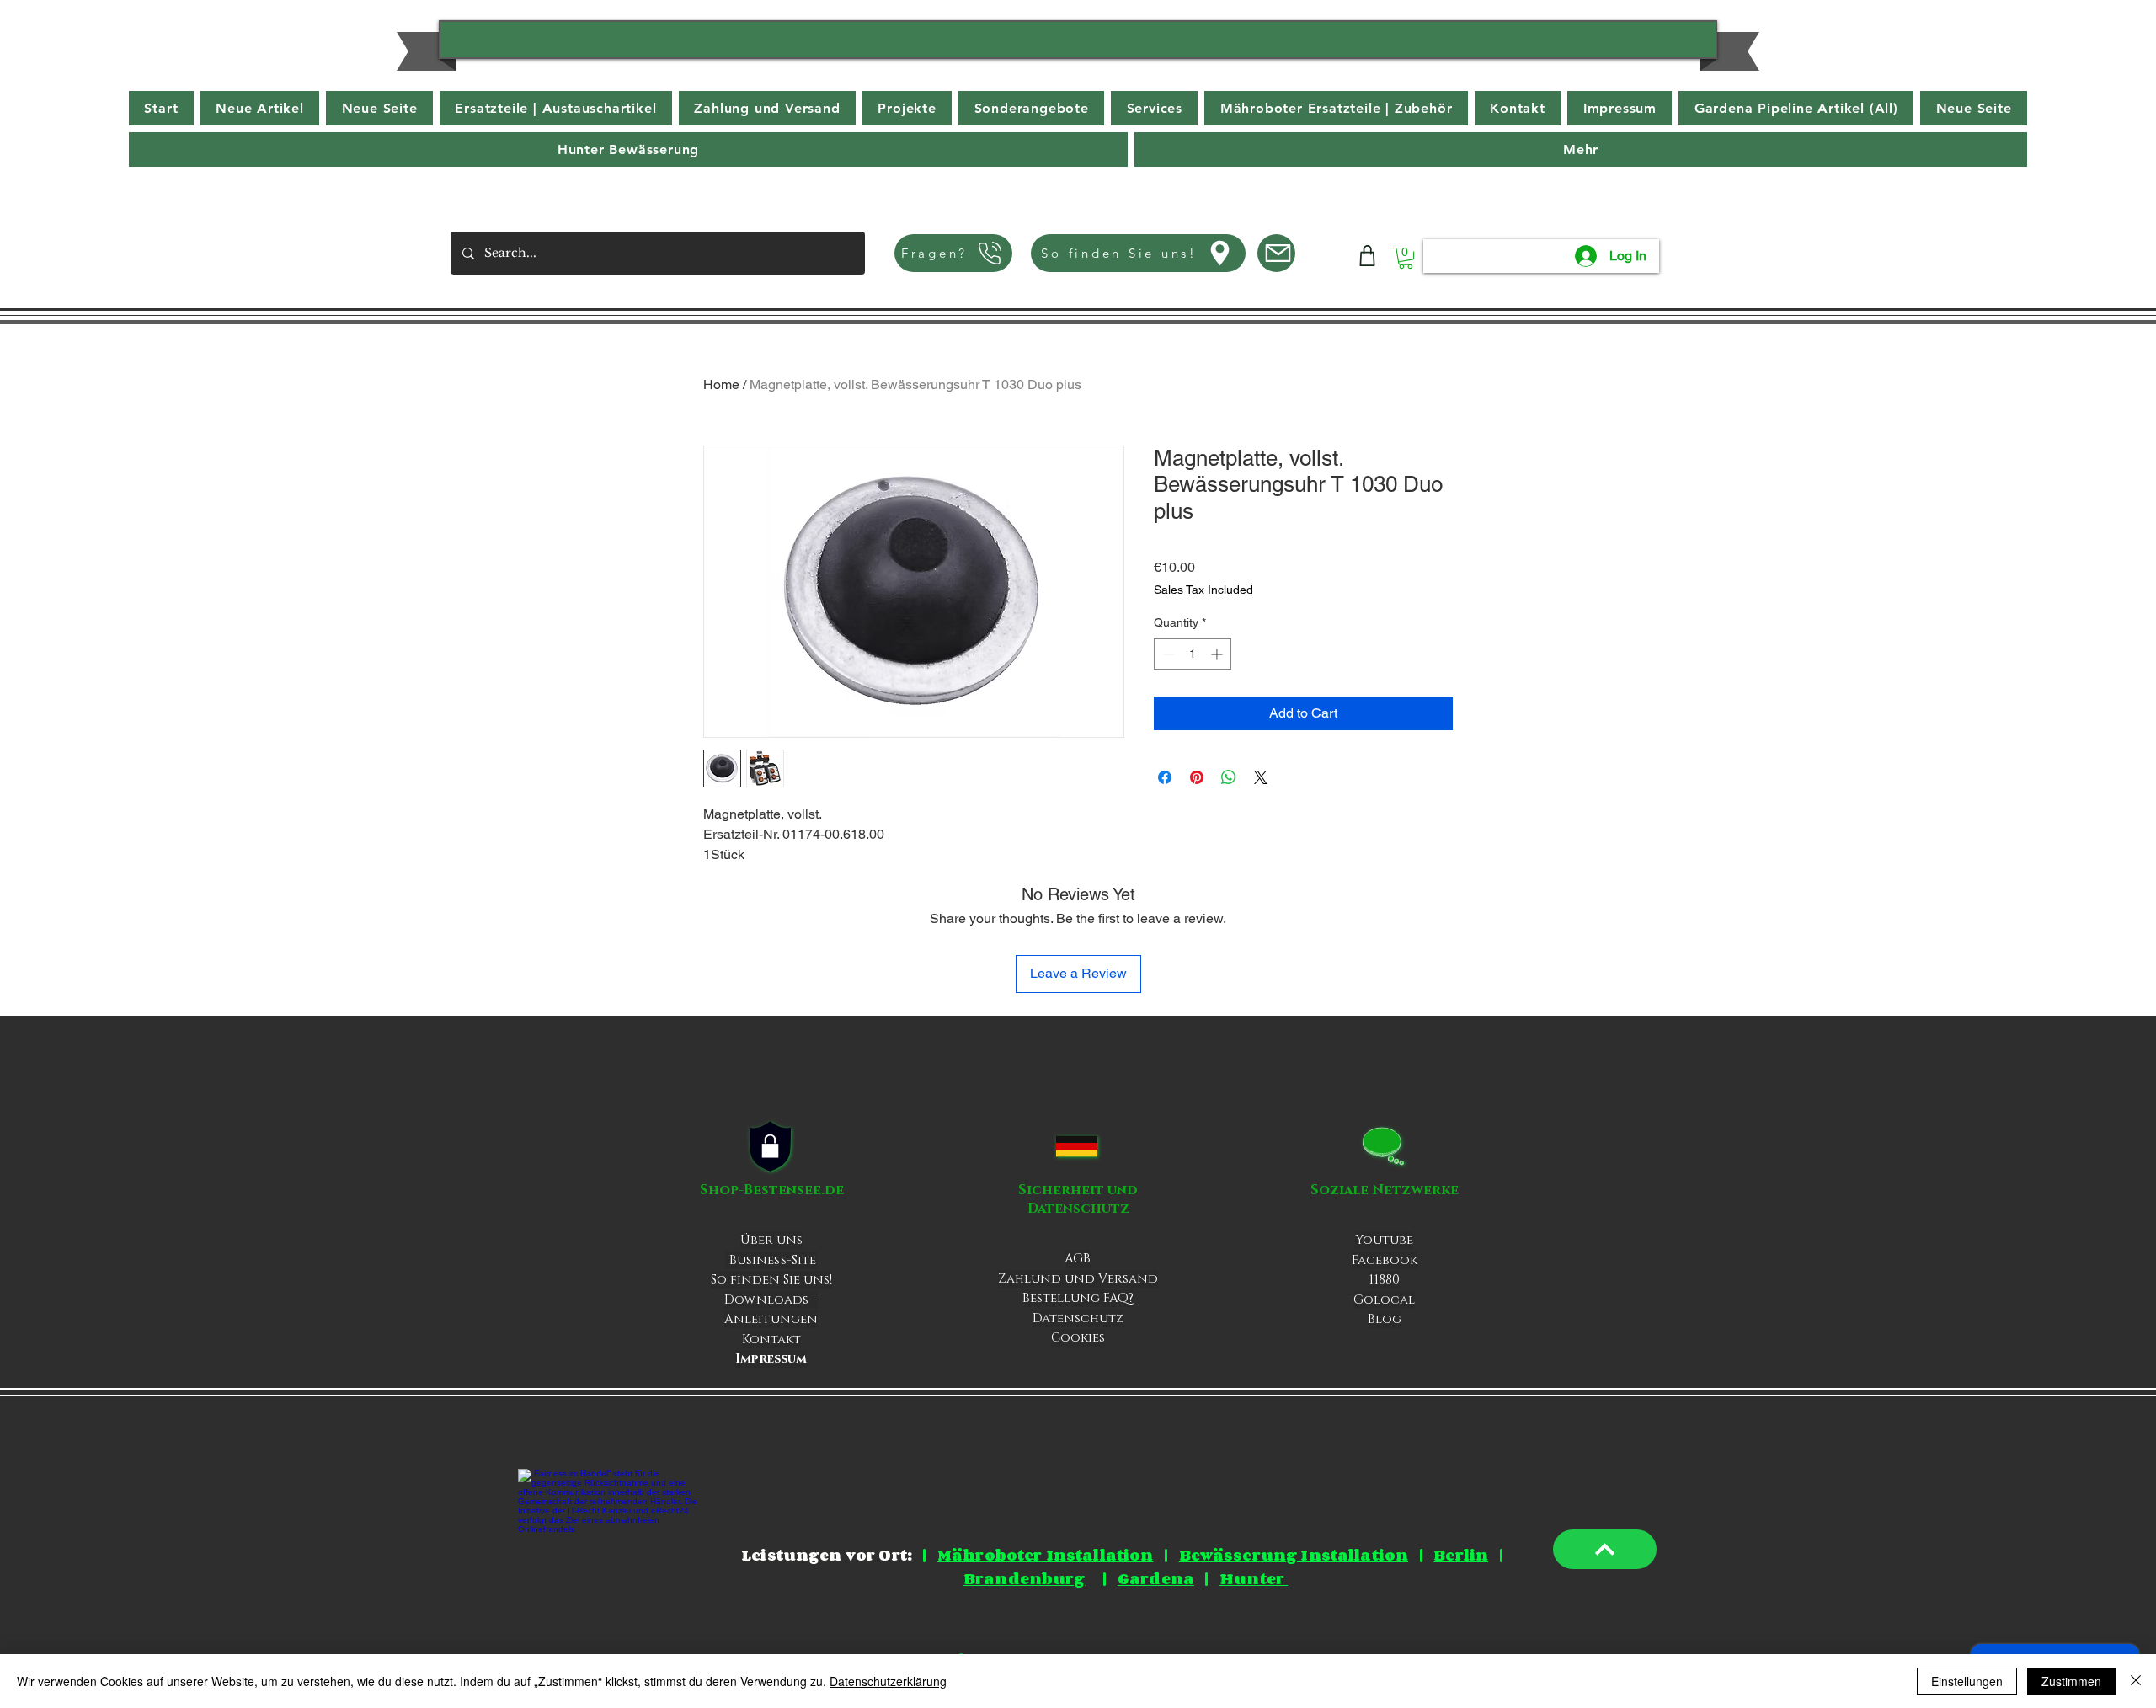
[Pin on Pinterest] (1197, 777)
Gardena (1156, 1578)
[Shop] (1367, 256)
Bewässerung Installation (1294, 1555)
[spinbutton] (1193, 654)
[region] (1078, 45)
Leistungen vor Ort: (827, 1555)
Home (721, 384)
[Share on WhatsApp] (1229, 777)
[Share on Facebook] (1165, 777)
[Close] (2136, 1681)
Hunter (1254, 1578)
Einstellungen (1967, 1681)
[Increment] (1218, 654)
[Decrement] (1167, 654)
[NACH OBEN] (1605, 1549)
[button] (1581, 149)
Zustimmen (2071, 1681)
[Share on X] (1261, 777)
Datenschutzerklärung (888, 1681)
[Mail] (1276, 253)
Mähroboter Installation (1045, 1555)
